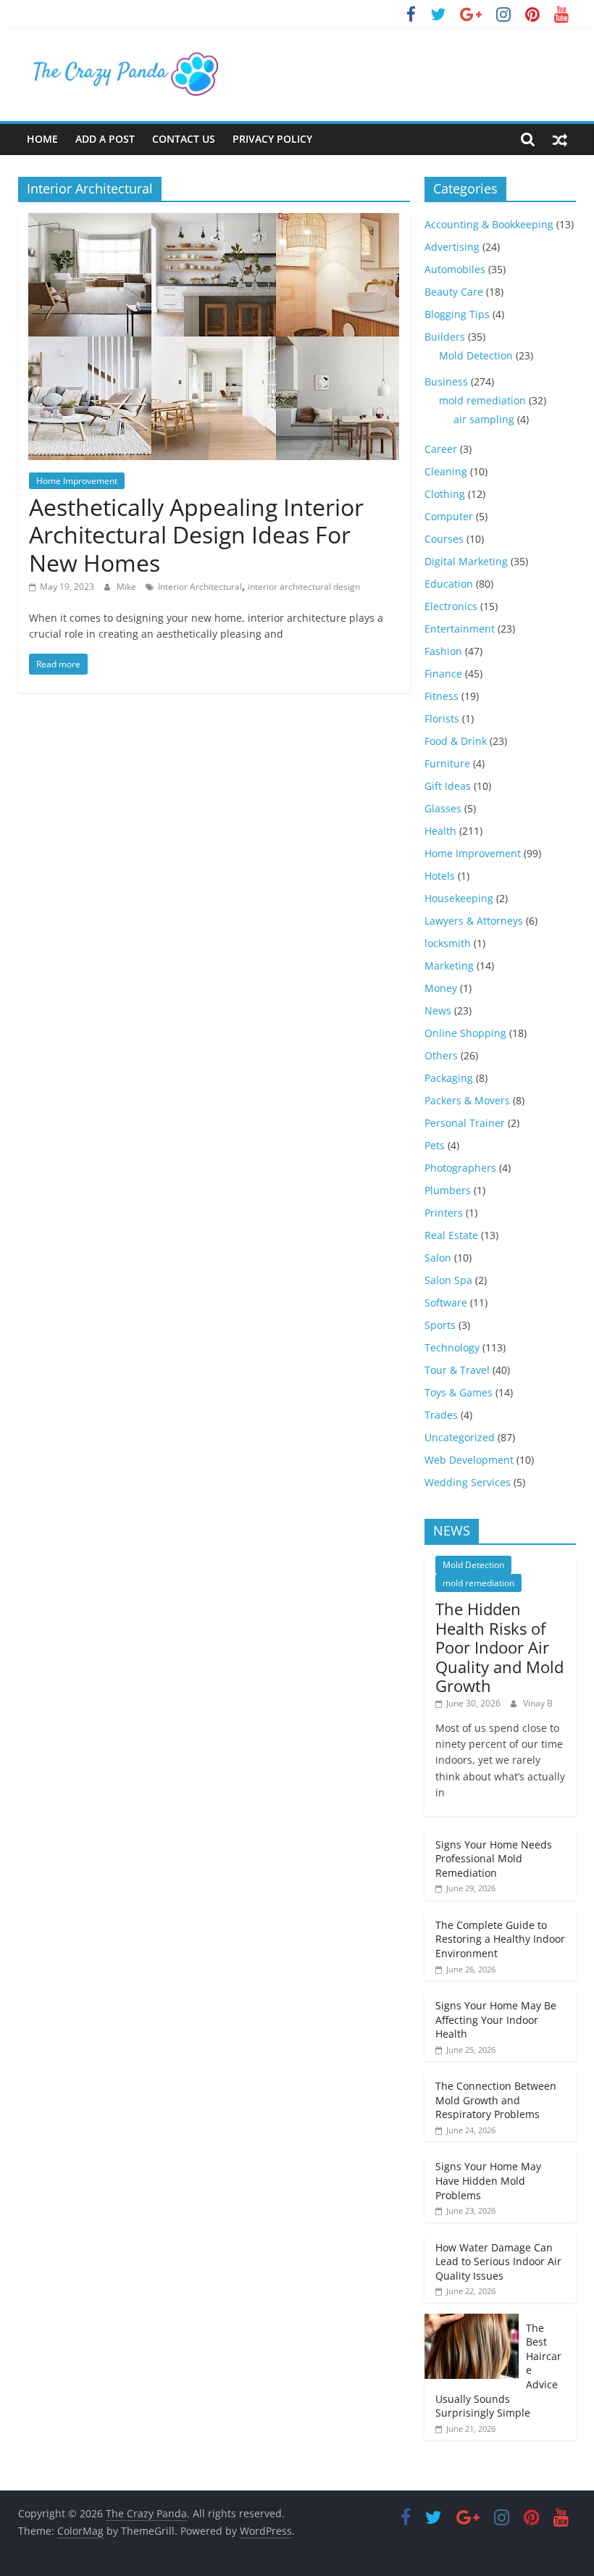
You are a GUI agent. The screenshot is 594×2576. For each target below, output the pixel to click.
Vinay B (538, 1703)
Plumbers (448, 1190)
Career (441, 449)
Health (440, 831)
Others (441, 1055)
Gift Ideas (448, 786)
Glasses (443, 808)
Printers (444, 1213)
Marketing (449, 966)
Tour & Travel (457, 1370)
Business (446, 382)
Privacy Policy (272, 139)
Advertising (452, 247)
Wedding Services (468, 1482)
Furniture (447, 763)
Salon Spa (448, 1280)
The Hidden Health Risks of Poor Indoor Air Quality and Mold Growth (499, 1647)
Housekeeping (459, 898)
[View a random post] (560, 139)
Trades (441, 1415)
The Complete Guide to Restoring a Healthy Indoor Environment (500, 1939)
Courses (444, 539)
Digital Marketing (466, 561)
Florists (442, 718)
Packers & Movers (467, 1100)
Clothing (445, 494)
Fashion (443, 651)
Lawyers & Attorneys (474, 921)
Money (441, 988)
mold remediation (482, 400)
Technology (452, 1347)
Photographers (460, 1168)
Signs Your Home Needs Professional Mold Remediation (494, 1859)
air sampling (484, 419)
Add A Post (105, 139)
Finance (443, 674)
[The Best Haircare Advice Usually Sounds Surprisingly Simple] (472, 2321)
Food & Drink (456, 741)
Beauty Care (454, 292)
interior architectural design (304, 587)
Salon (438, 1258)
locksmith (448, 943)
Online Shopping (465, 1033)
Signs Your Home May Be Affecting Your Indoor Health (496, 2019)
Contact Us (184, 139)
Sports (440, 1325)
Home (42, 139)
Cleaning (446, 471)
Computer (449, 516)
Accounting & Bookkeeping (489, 224)
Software (446, 1302)
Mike (127, 587)
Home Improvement (77, 481)
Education (449, 584)
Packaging (449, 1078)
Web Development (469, 1460)
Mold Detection (476, 355)
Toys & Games (459, 1392)
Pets (435, 1145)
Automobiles (455, 269)
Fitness (442, 696)
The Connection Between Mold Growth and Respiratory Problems (496, 2100)
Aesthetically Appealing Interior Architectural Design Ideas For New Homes (196, 535)
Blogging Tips (457, 314)
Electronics (451, 606)
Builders (445, 337)
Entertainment (460, 629)
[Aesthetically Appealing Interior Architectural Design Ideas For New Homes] (214, 222)
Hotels (440, 876)
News (438, 1010)
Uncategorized (460, 1437)
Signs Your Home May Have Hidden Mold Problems (488, 2180)
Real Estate (451, 1235)
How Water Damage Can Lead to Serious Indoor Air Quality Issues (498, 2262)
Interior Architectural (200, 587)
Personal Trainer (465, 1123)
